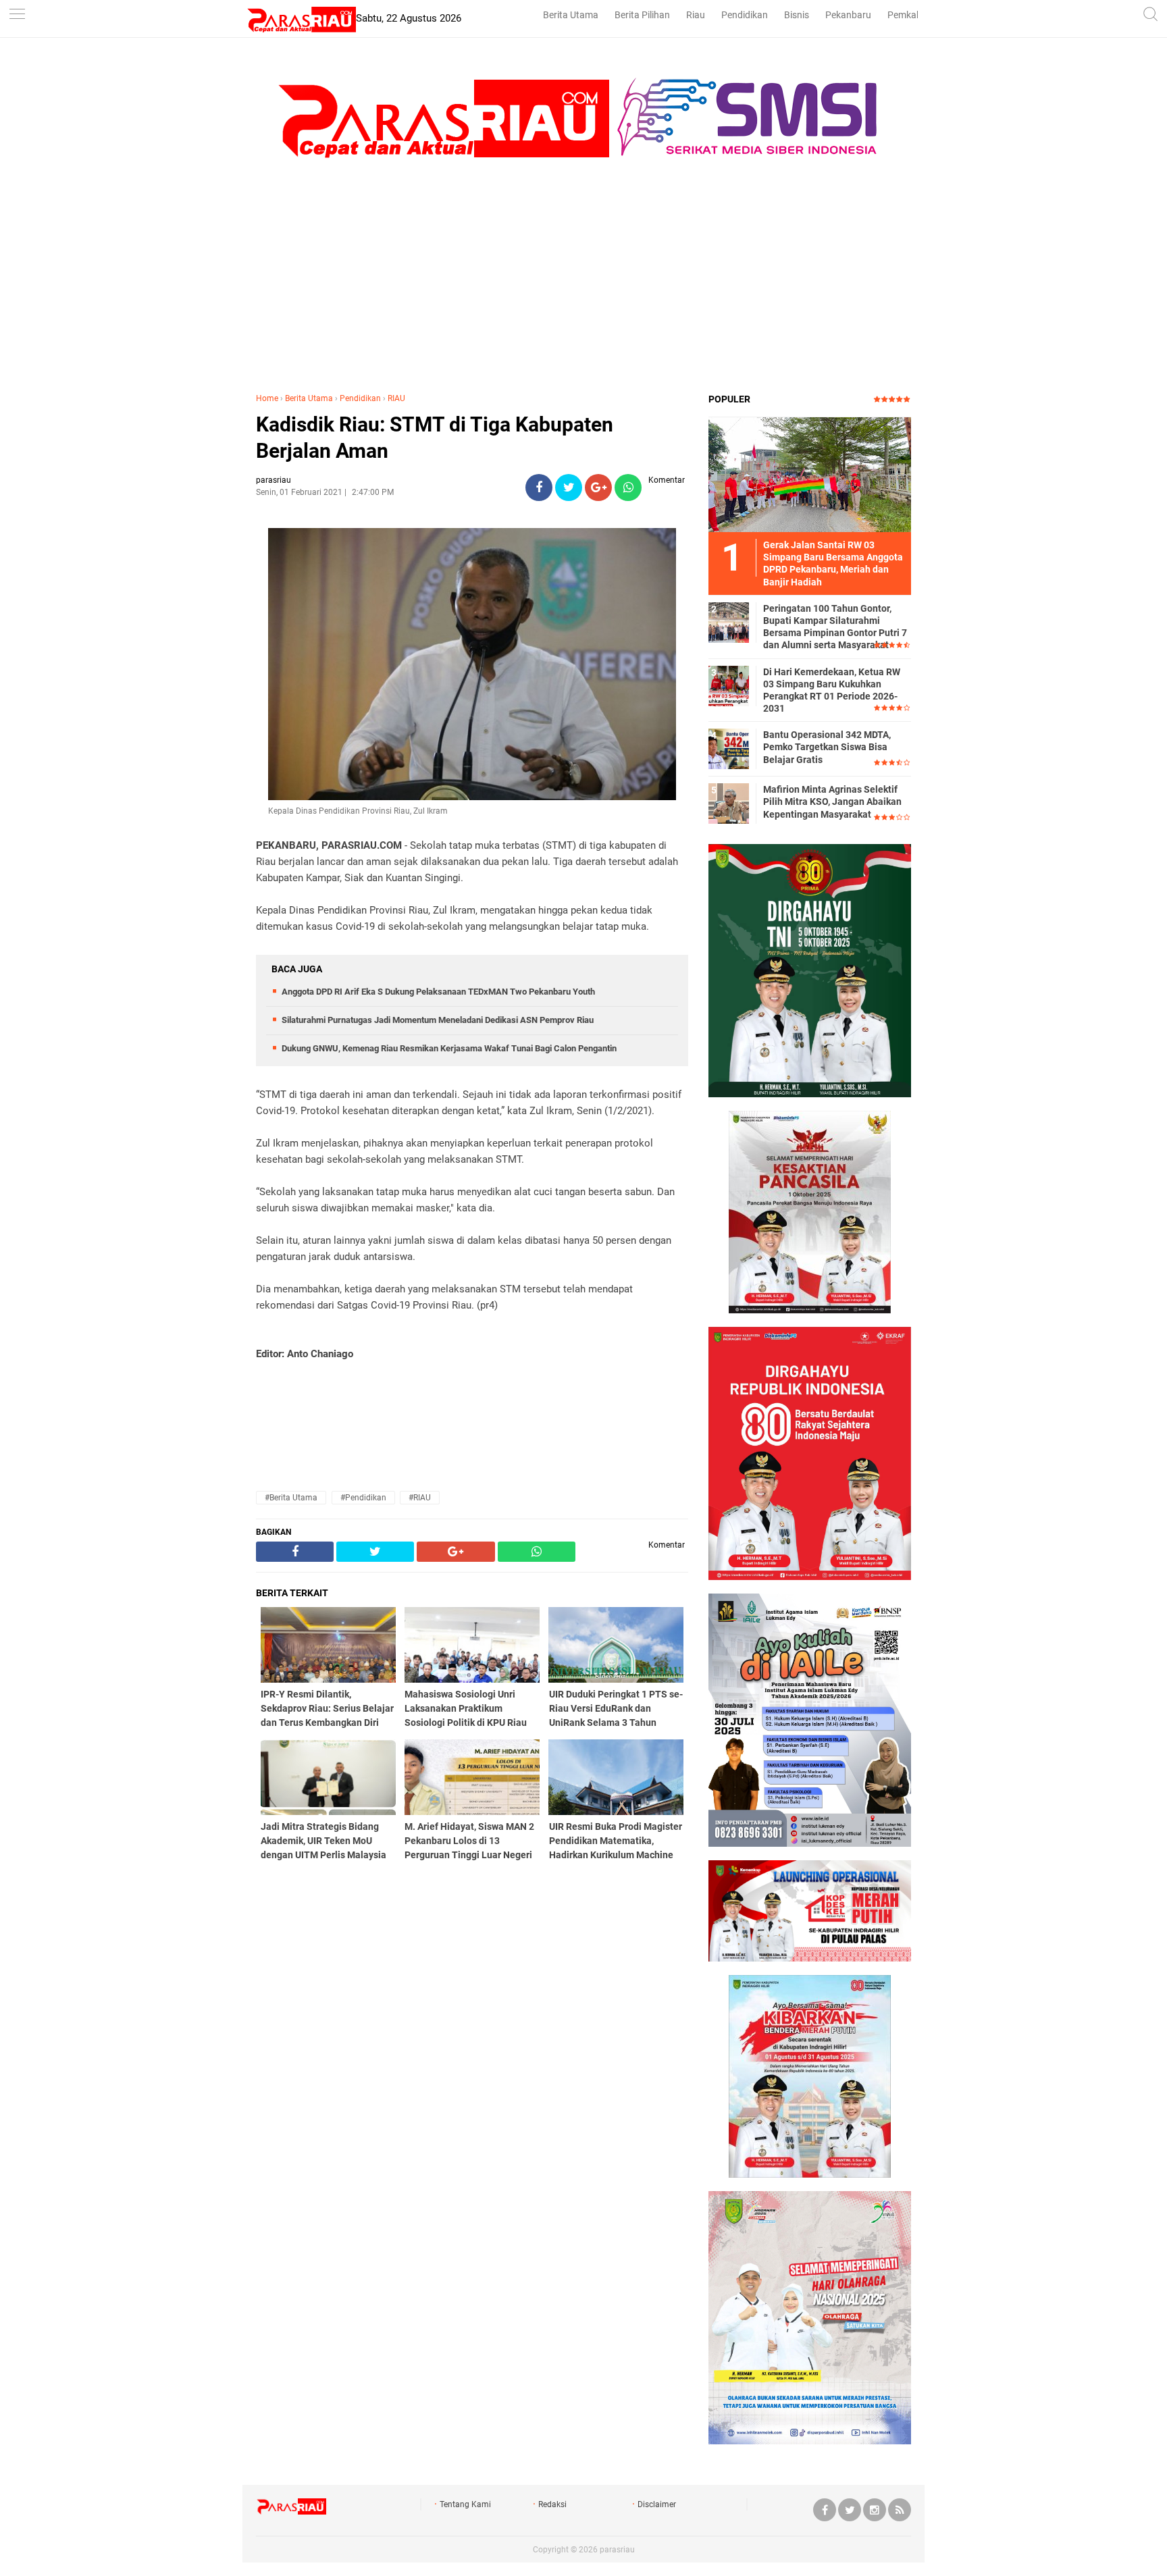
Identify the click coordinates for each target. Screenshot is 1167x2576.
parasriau (617, 2550)
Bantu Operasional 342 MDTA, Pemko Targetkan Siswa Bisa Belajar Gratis (827, 747)
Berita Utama (571, 15)
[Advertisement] (583, 284)
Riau (696, 15)
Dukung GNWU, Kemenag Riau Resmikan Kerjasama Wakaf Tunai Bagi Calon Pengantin (449, 1048)
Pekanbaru (848, 15)
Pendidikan (745, 15)
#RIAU (420, 1498)
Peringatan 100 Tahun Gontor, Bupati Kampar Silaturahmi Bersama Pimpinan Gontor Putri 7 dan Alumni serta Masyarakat (835, 627)
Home (267, 398)
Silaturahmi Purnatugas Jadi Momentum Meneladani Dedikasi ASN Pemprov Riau (438, 1020)
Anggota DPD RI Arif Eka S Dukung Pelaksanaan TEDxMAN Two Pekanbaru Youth (438, 992)
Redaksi (552, 2504)
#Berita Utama (291, 1498)
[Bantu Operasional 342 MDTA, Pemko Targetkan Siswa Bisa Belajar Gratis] (729, 748)
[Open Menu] (17, 15)
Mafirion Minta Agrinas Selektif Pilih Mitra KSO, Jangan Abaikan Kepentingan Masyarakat (832, 801)
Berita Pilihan (642, 15)
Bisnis (797, 15)
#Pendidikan (363, 1498)
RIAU (396, 398)
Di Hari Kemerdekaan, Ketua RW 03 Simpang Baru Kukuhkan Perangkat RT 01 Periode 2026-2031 (832, 690)
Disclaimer (657, 2504)
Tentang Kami (465, 2504)
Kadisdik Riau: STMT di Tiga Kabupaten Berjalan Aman (435, 438)
